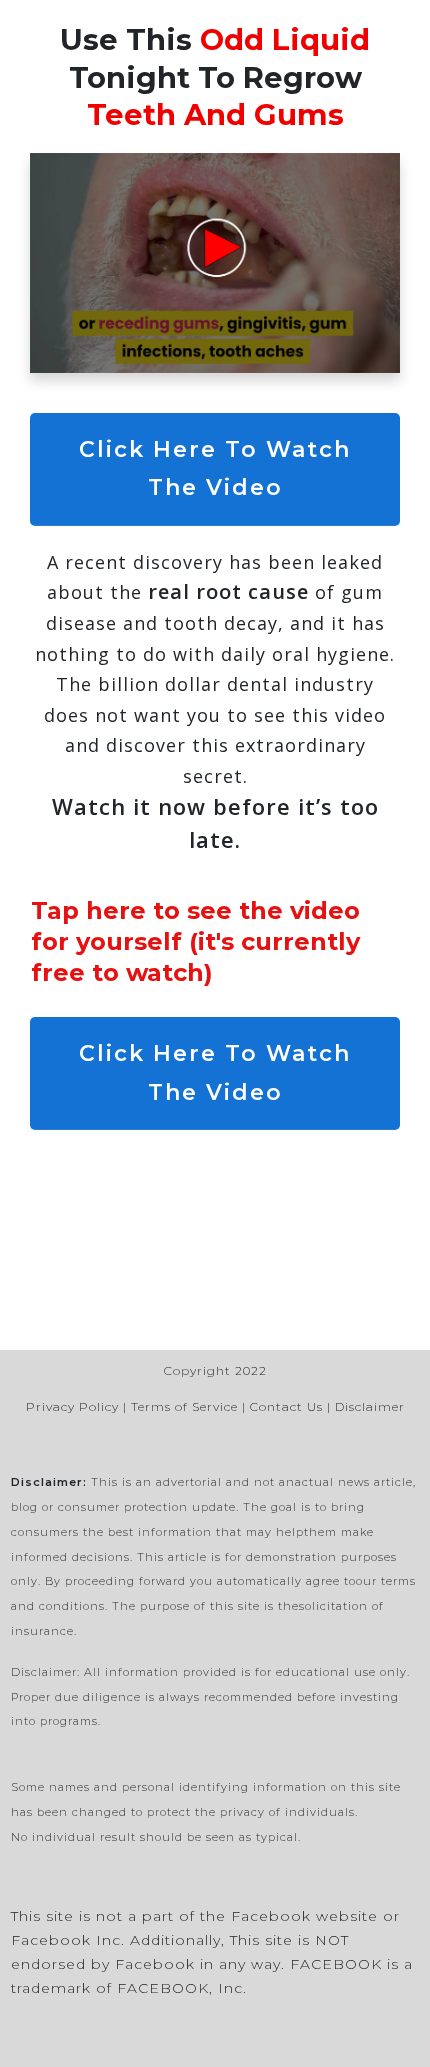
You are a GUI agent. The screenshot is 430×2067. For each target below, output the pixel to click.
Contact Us (286, 1406)
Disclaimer (370, 1406)
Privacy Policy (72, 1406)
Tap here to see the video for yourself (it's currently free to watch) (195, 941)
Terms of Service (184, 1406)
